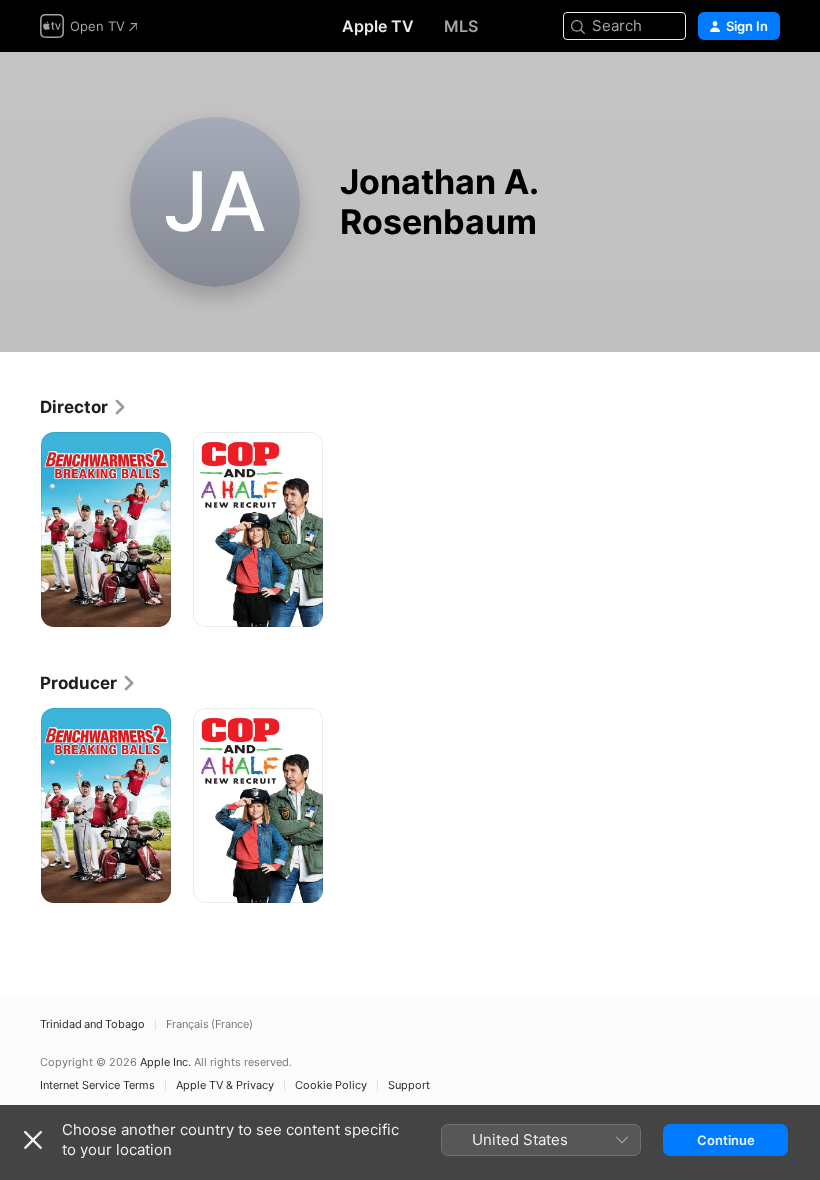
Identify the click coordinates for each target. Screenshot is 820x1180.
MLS (461, 26)
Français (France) (209, 1024)
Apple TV (378, 26)
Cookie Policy (331, 1085)
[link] (84, 407)
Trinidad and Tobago (92, 1024)
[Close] (33, 1140)
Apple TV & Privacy (225, 1085)
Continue (726, 1140)
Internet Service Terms (97, 1085)
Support (409, 1085)
